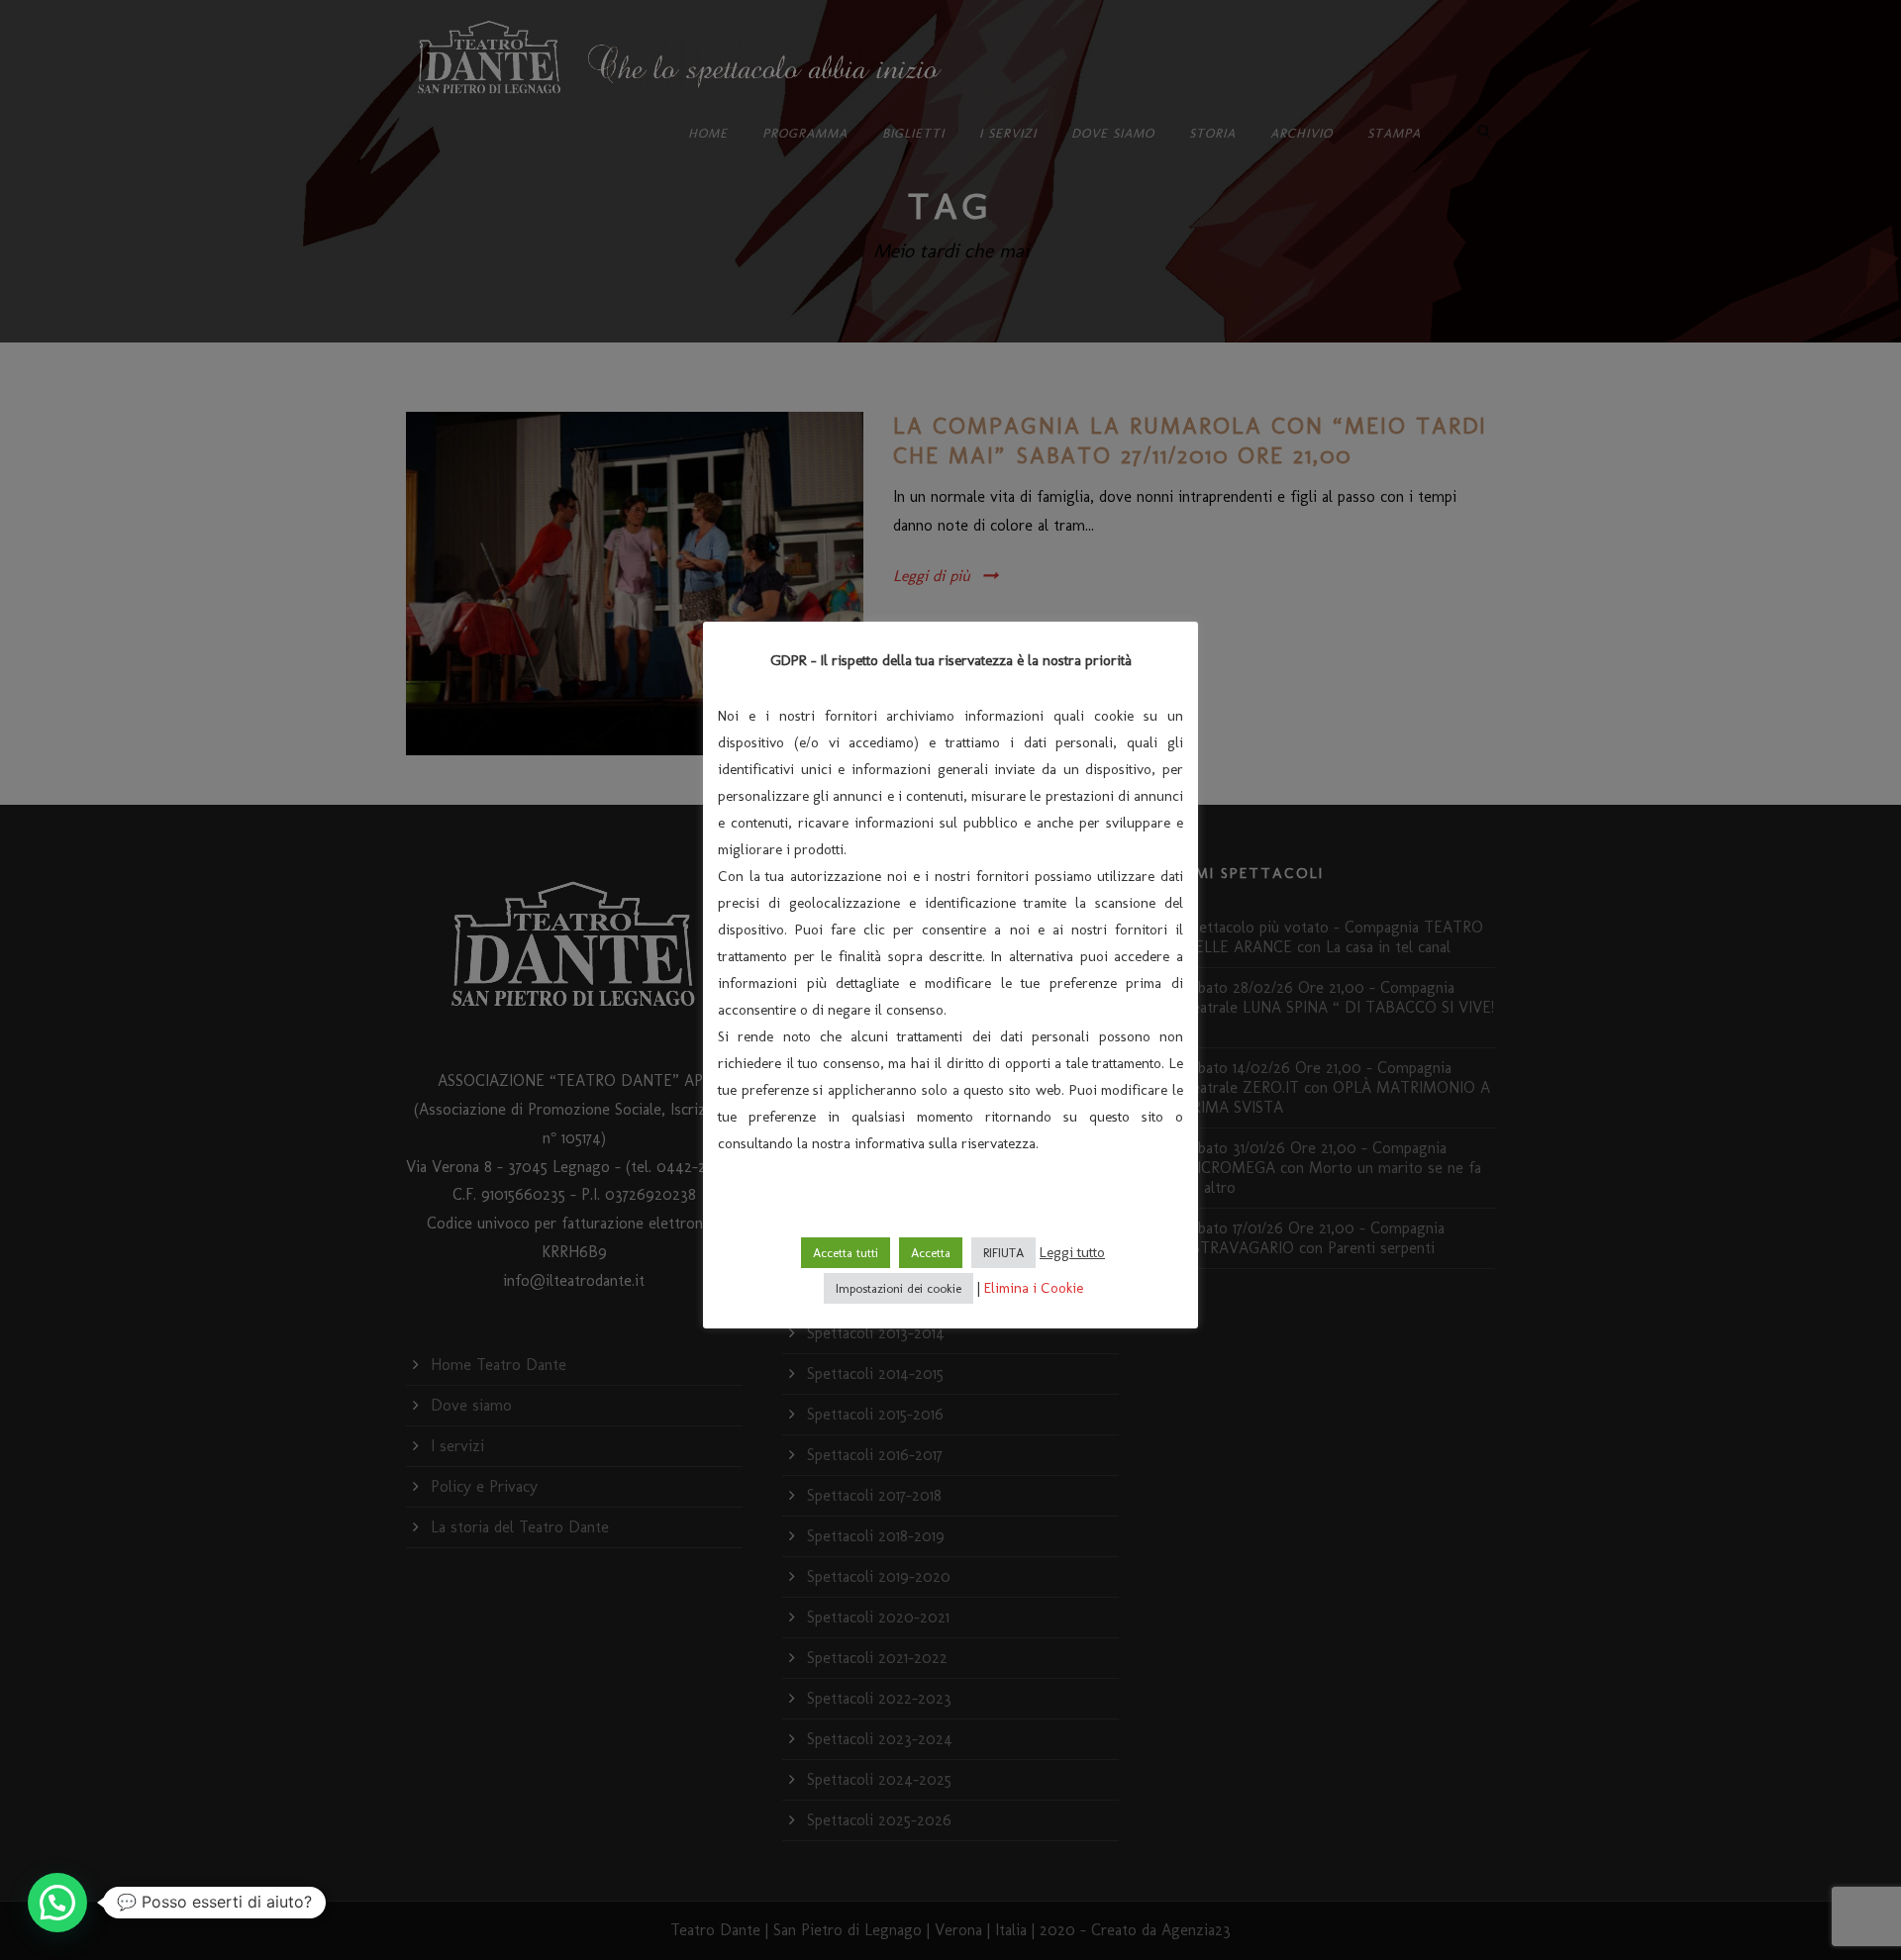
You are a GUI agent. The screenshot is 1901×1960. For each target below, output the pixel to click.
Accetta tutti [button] (846, 1253)
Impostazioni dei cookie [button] (899, 1288)
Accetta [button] (931, 1253)
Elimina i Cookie (1034, 1288)
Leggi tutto (1072, 1252)
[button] (57, 1903)
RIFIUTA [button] (1003, 1253)
